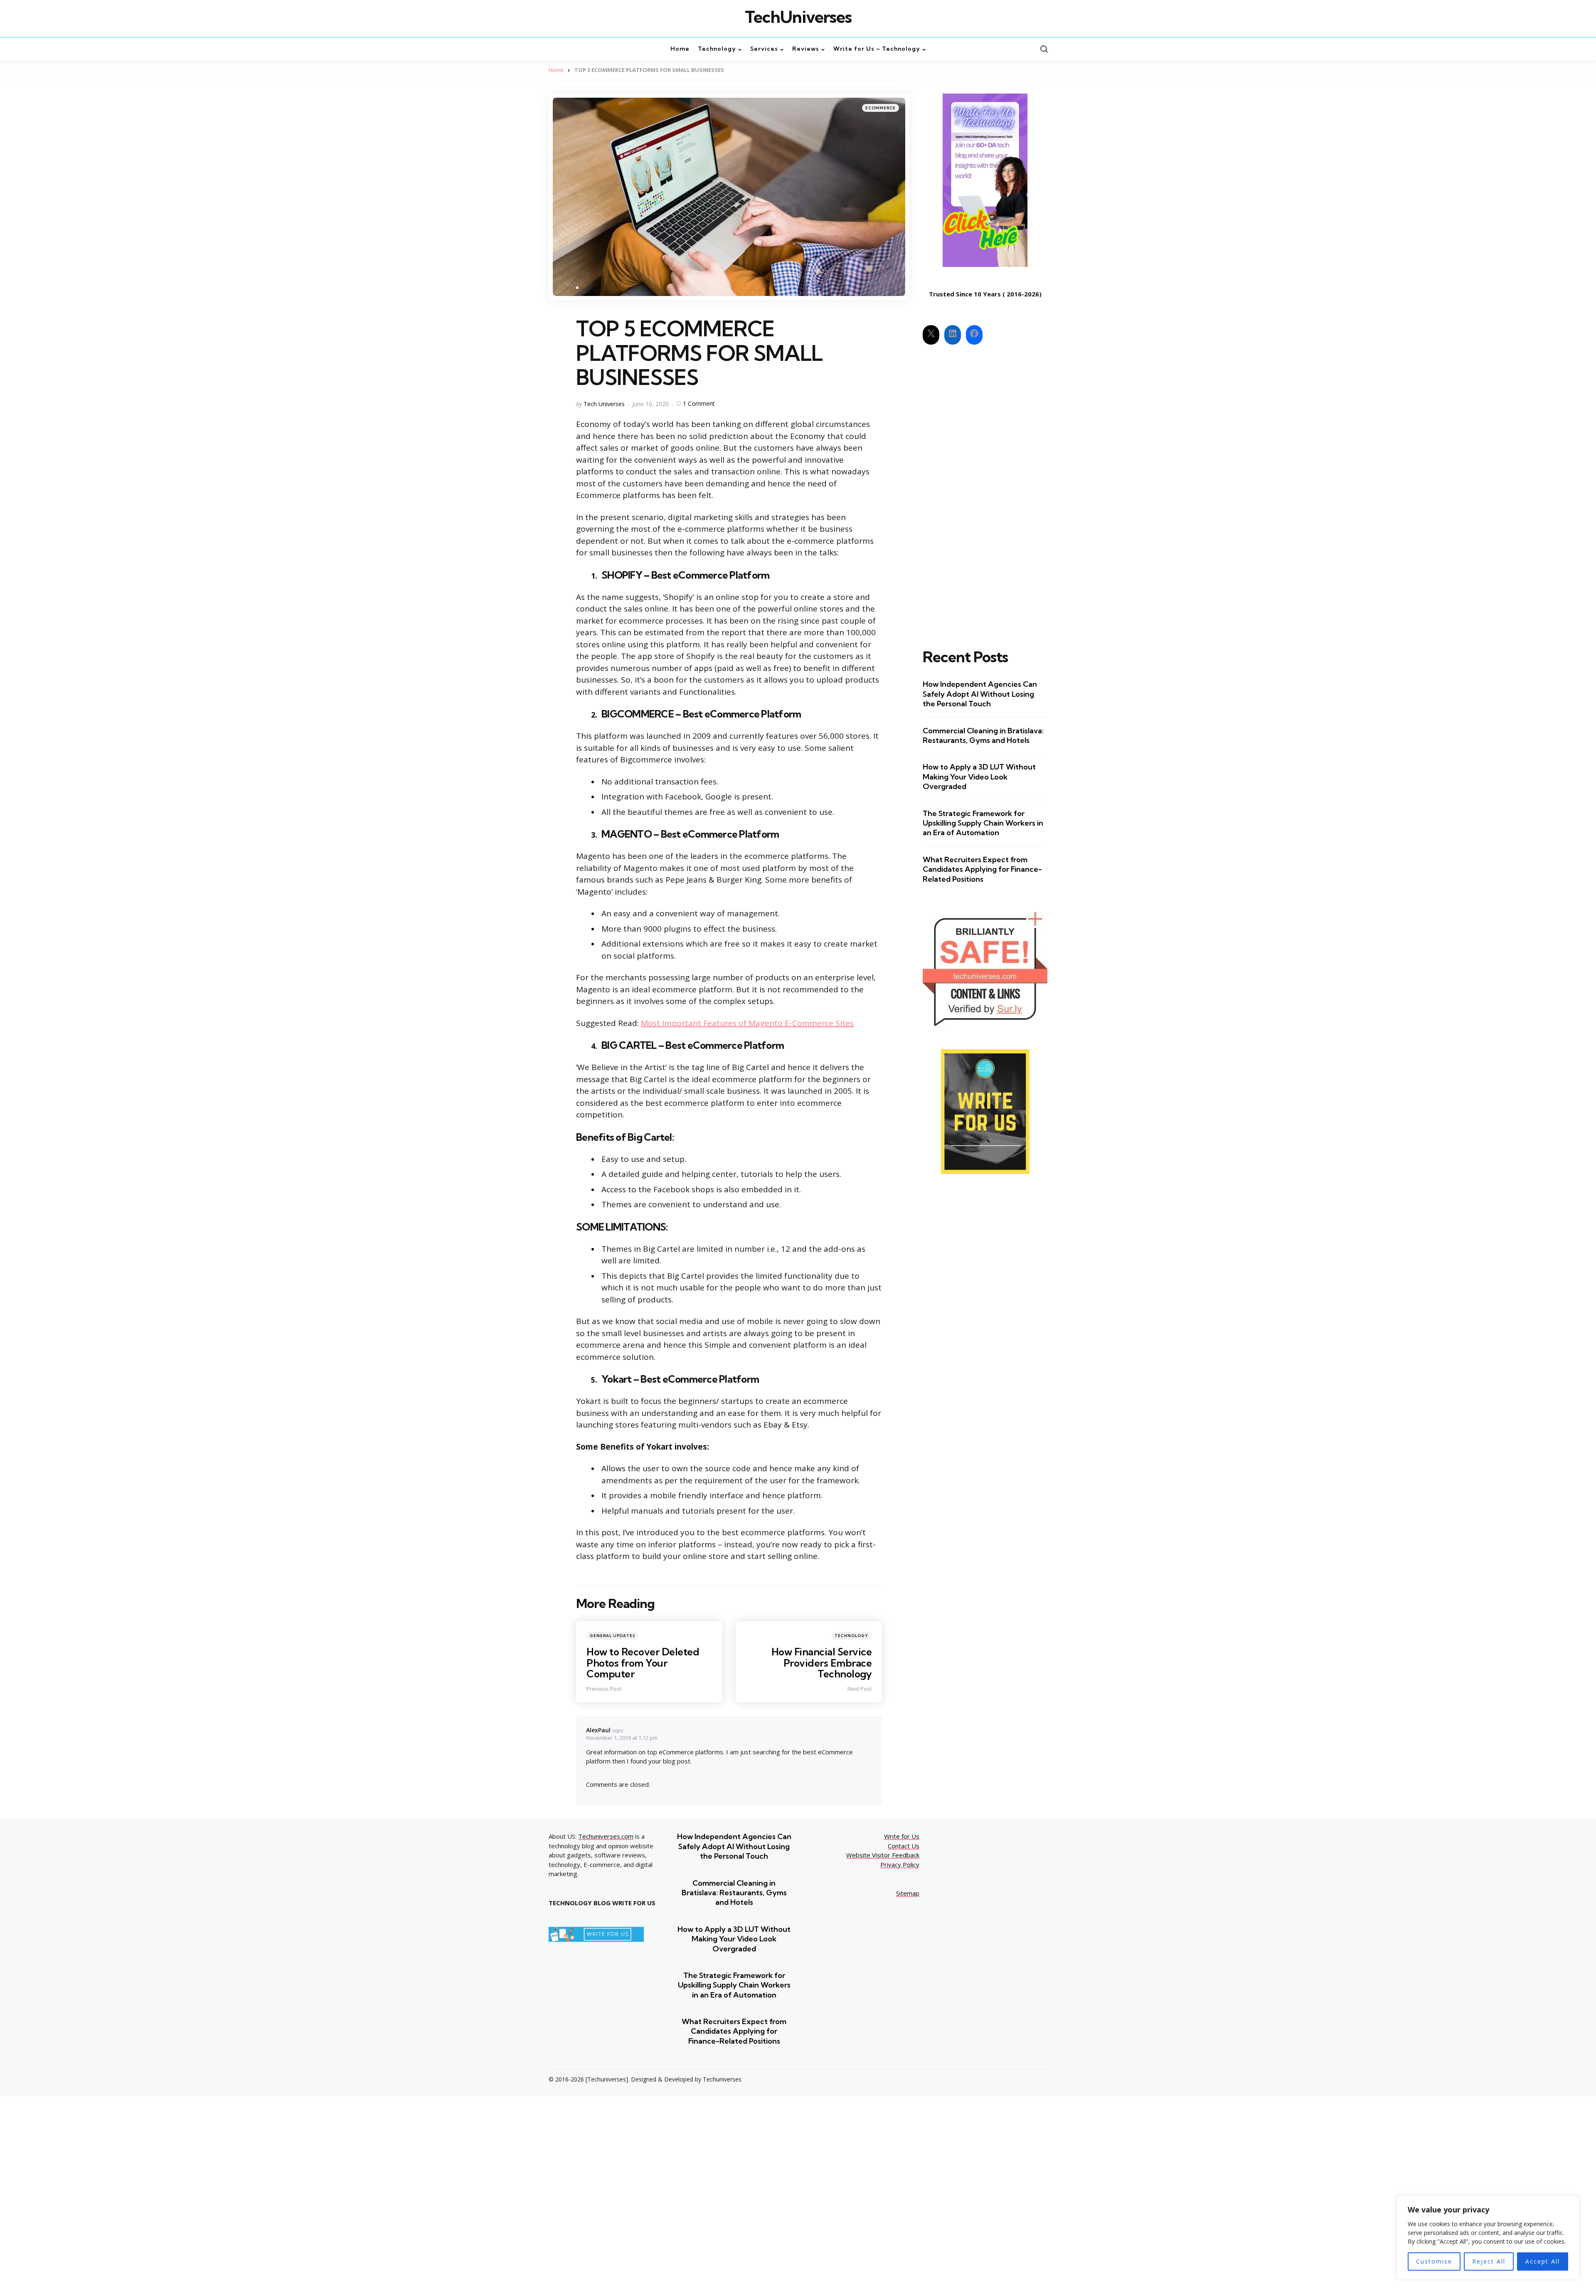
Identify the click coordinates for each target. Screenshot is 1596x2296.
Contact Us (904, 1846)
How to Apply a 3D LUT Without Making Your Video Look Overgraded (979, 777)
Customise (1434, 2261)
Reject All (1489, 2261)
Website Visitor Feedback (883, 1855)
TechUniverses (798, 17)
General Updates (612, 1636)
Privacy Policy (900, 1864)
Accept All (1543, 2261)
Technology (851, 1636)
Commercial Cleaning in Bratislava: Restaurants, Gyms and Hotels (983, 735)
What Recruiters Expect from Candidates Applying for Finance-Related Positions (982, 869)
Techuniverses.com (606, 1836)
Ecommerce (881, 108)
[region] (1488, 2238)
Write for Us (902, 1836)
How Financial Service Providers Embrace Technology (822, 1663)
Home (556, 70)
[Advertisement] (985, 489)
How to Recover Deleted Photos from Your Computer (643, 1663)
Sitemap (908, 1893)
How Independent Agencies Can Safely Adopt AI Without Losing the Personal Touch (980, 694)
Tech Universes (604, 404)
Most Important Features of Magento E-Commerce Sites (747, 1023)
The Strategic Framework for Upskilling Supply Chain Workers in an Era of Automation (983, 823)
